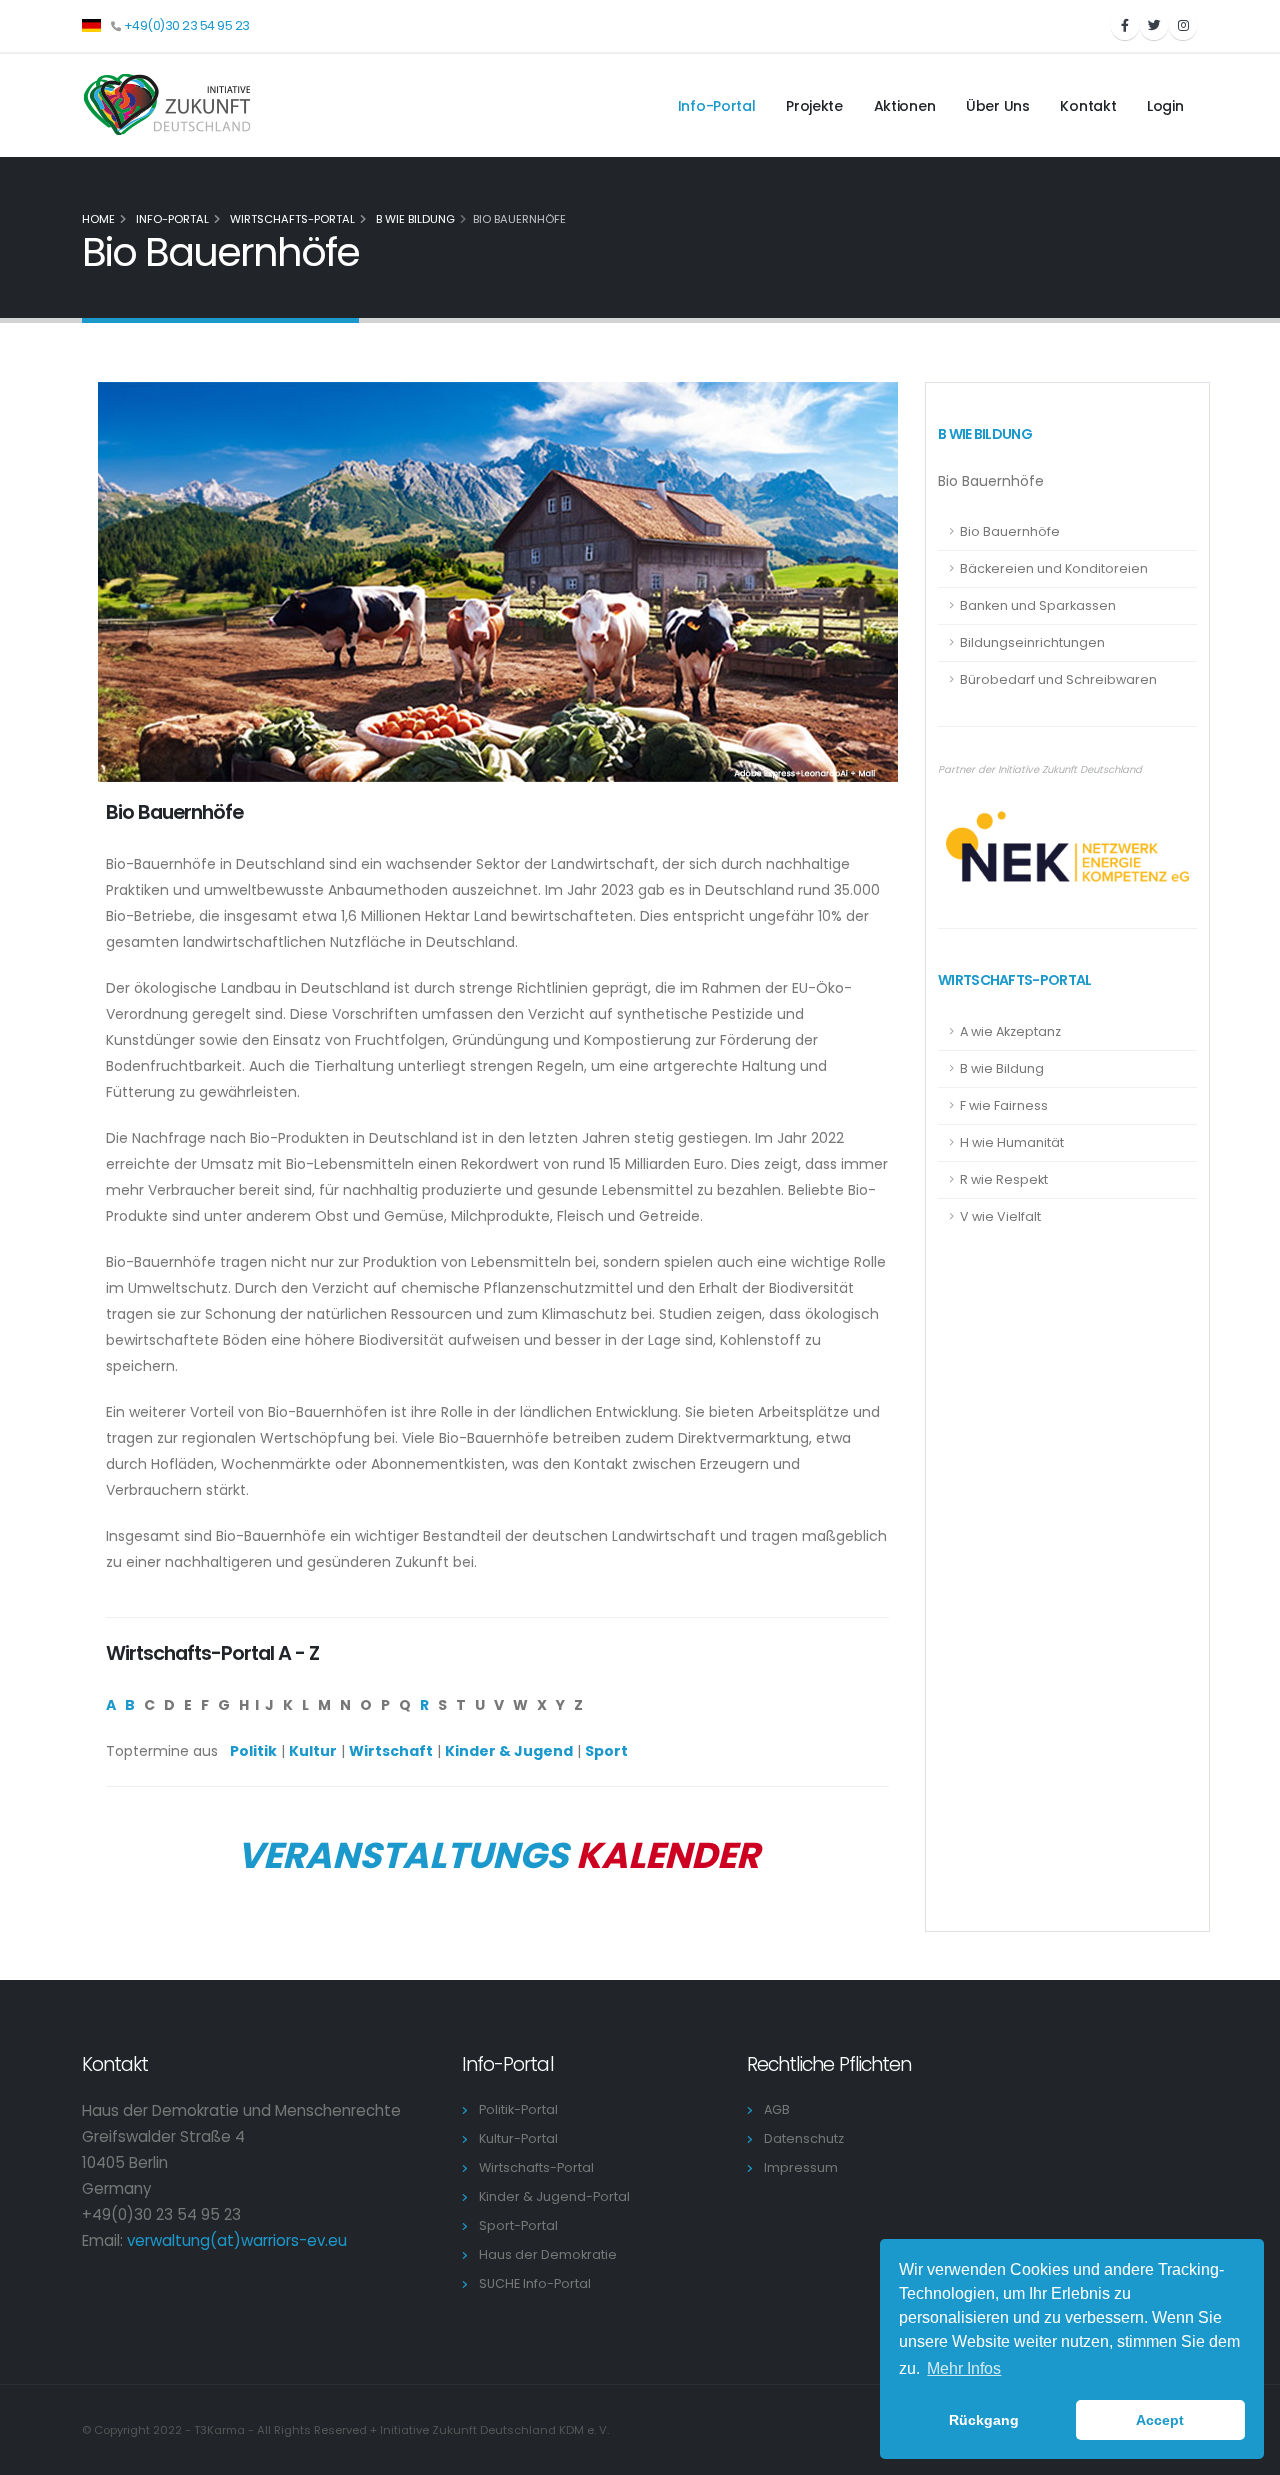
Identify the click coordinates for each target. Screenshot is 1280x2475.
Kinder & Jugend (509, 1751)
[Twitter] (1154, 26)
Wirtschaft (391, 1751)
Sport (606, 1751)
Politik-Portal (521, 2109)
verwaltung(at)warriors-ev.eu (237, 2240)
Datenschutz (807, 2138)
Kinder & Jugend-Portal (557, 2196)
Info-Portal (717, 106)
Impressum (804, 2167)
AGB (780, 2109)
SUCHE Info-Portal (538, 2283)
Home (98, 219)
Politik (253, 1751)
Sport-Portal (521, 2225)
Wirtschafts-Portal (291, 219)
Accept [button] (1160, 2420)
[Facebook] (1125, 26)
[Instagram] (1183, 26)
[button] (91, 24)
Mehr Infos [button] (964, 2368)
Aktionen (905, 106)
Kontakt (1088, 106)
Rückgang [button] (984, 2420)
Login (1165, 106)
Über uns (998, 106)
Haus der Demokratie (551, 2254)
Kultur (313, 1751)
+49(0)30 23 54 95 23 (187, 25)
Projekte (814, 106)
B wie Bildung (414, 219)
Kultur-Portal (521, 2138)
